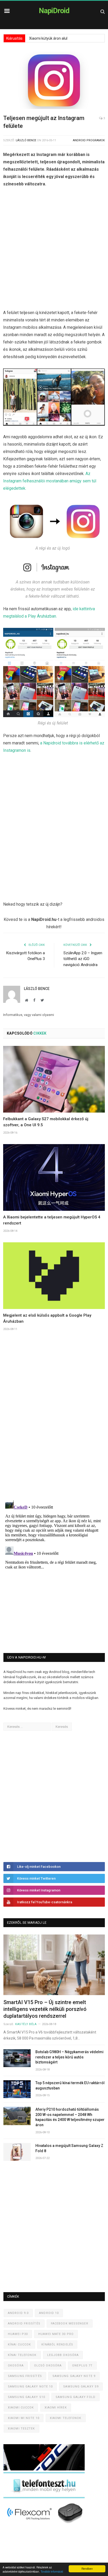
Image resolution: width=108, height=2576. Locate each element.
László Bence (26, 140)
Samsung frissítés (25, 2376)
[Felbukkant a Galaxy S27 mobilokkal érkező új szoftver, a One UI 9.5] (54, 1079)
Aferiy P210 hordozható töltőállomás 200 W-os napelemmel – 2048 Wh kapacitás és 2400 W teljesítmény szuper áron (70, 2117)
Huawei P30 (18, 2334)
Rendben (87, 2569)
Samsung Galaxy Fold (75, 2397)
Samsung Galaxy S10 (26, 2397)
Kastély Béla (26, 2024)
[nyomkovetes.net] (45, 2525)
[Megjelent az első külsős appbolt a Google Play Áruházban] (54, 1276)
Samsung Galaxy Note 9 (74, 2376)
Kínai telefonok (22, 2355)
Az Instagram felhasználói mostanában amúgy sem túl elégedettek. (50, 481)
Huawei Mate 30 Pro (56, 2334)
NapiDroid (54, 11)
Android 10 (49, 2313)
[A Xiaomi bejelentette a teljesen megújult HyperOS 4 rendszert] (54, 1177)
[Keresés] (103, 11)
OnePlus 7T (82, 2366)
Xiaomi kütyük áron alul (48, 38)
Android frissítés (24, 2324)
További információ (52, 2571)
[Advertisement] (54, 250)
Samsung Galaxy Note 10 (30, 2387)
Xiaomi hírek (56, 2408)
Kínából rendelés (57, 2345)
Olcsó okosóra (48, 2366)
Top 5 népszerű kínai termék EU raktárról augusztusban (70, 2085)
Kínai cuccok (19, 2345)
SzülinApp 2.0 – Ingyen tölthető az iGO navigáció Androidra (83, 959)
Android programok (89, 140)
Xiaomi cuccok (21, 2408)
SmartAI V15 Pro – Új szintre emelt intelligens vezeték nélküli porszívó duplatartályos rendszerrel (45, 2009)
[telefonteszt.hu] (44, 2497)
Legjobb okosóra (63, 2355)
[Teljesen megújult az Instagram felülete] (54, 81)
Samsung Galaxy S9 (81, 2387)
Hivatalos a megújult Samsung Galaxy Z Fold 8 (69, 2148)
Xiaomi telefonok (66, 2418)
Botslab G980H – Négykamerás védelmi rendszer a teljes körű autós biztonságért (69, 2057)
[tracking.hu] (44, 2469)
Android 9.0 (18, 2313)
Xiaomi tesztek (21, 2429)
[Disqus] (54, 1422)
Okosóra (16, 2366)
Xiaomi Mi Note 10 (24, 2418)
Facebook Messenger (70, 2324)
